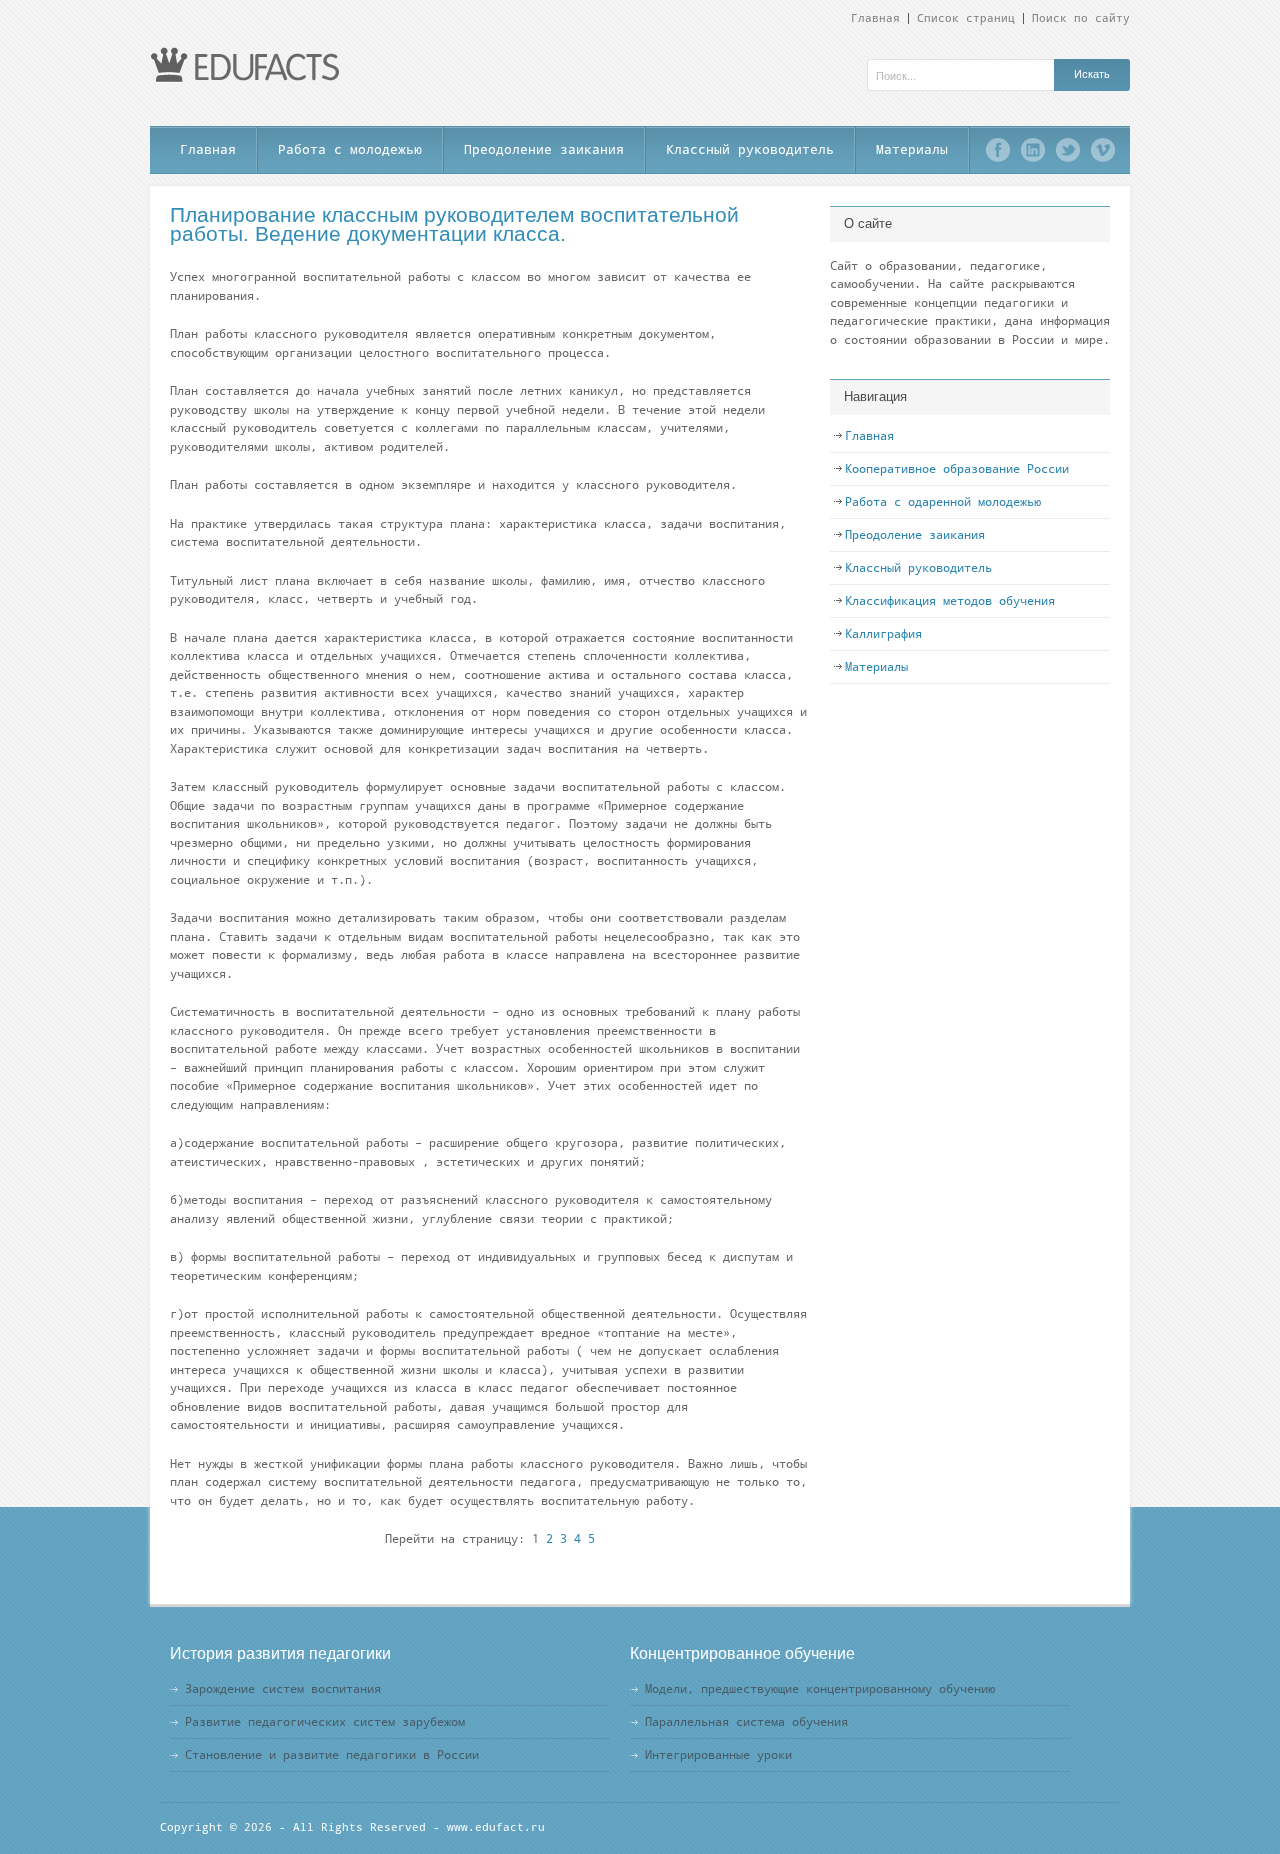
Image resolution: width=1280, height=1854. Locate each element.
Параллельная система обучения (746, 1722)
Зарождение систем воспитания (283, 1689)
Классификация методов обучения (950, 601)
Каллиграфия (883, 634)
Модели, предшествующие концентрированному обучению (820, 1689)
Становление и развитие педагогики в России (332, 1755)
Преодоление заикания (544, 149)
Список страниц (966, 18)
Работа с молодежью (350, 149)
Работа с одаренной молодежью (943, 502)
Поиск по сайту (1081, 18)
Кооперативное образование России (957, 469)
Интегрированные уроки (718, 1755)
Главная (875, 18)
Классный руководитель (750, 149)
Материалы (912, 149)
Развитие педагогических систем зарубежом (325, 1722)
